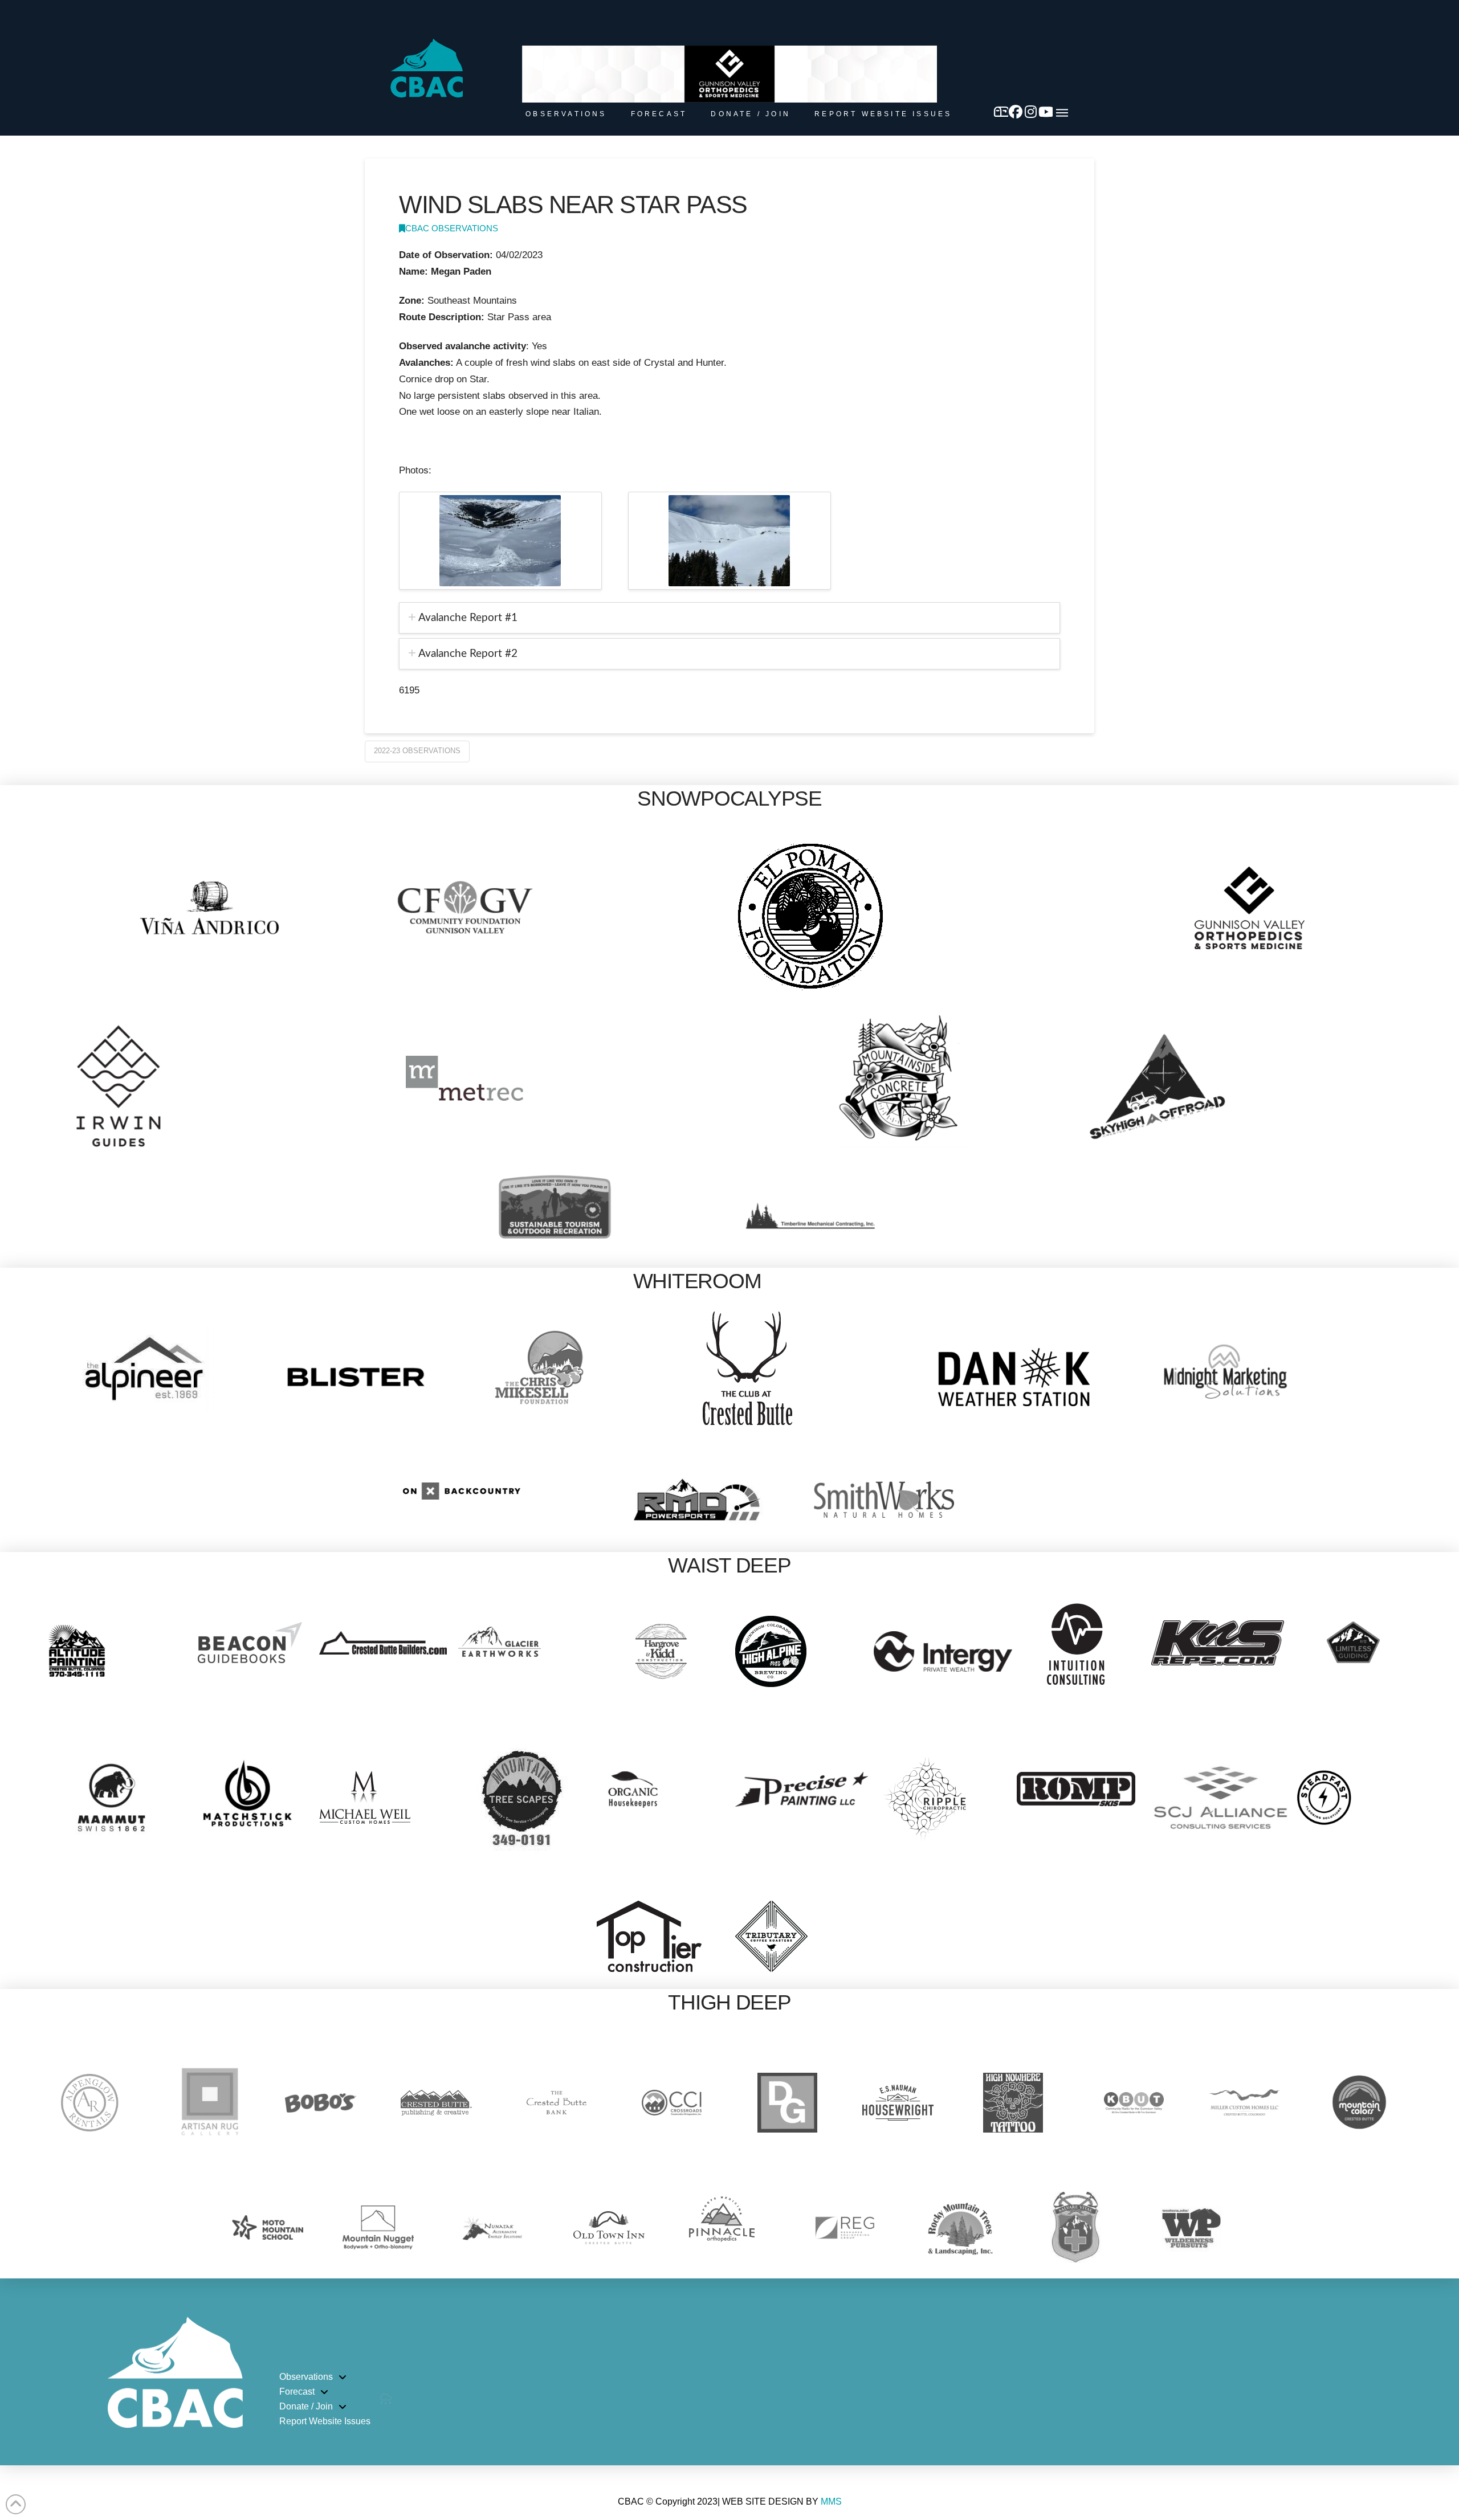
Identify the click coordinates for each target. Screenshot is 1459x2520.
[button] (1062, 113)
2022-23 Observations (417, 751)
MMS (831, 2501)
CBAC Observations (452, 228)
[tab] (729, 618)
